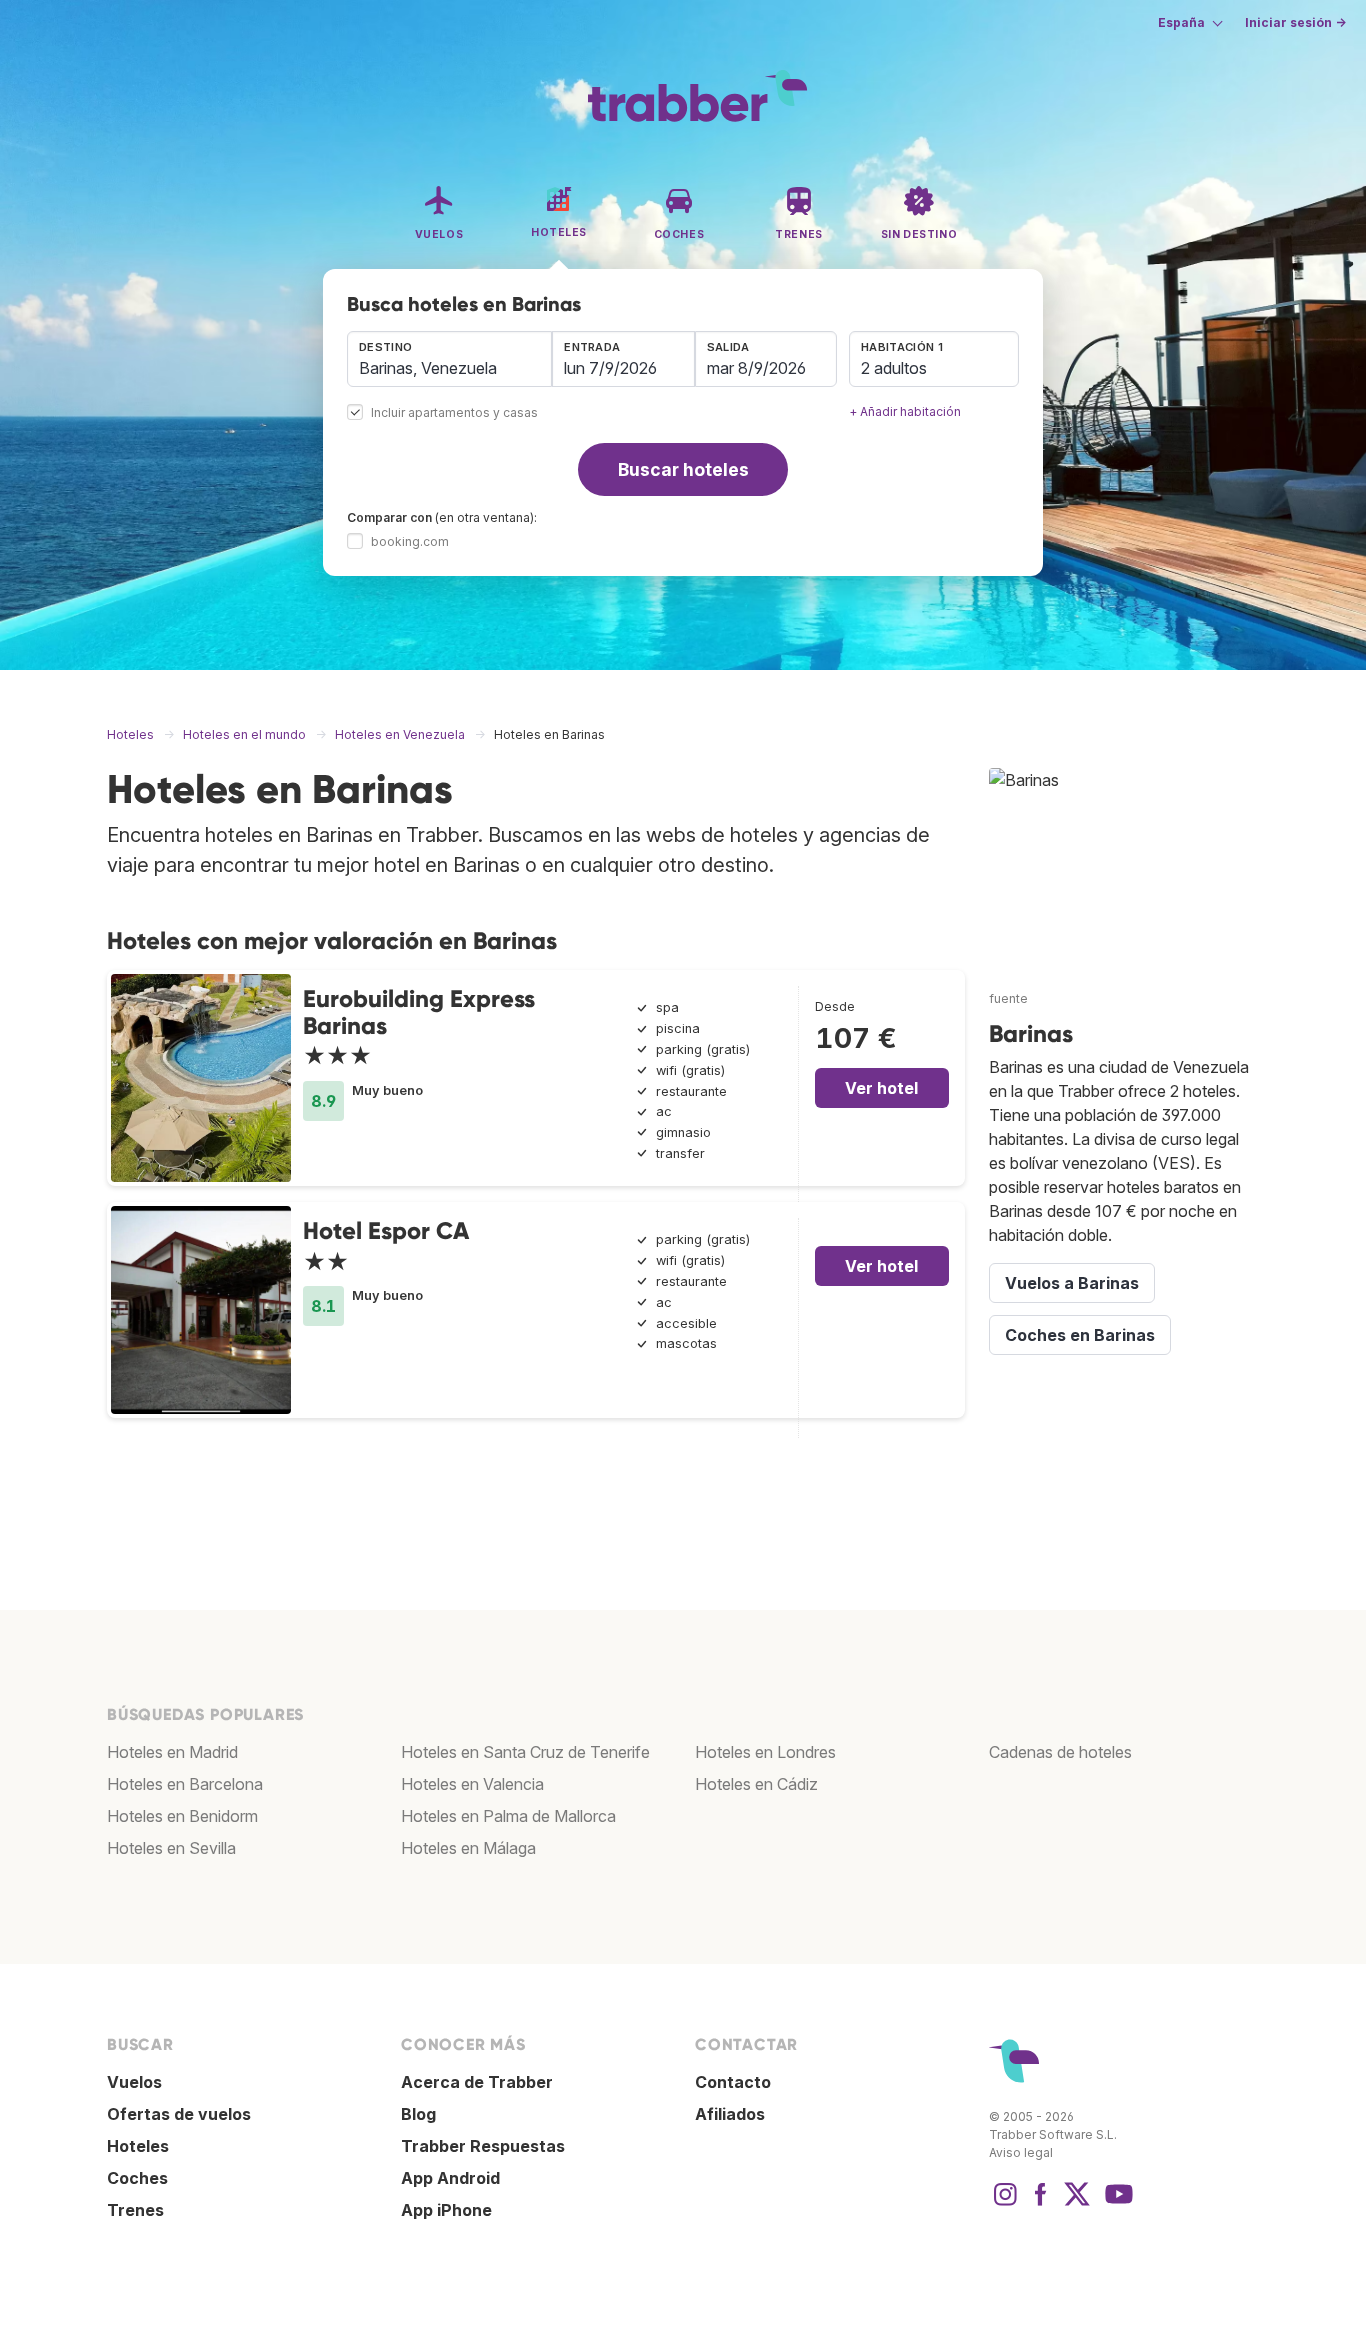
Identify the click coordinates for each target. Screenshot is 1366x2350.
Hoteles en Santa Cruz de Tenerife (525, 1752)
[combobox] (449, 359)
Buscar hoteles (683, 469)
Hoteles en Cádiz (756, 1784)
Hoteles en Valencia (472, 1784)
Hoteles (138, 2146)
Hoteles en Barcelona (185, 1784)
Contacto (733, 2082)
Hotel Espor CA (386, 1230)
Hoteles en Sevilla (171, 1848)
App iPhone (446, 2210)
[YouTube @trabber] (1116, 2204)
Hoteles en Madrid (172, 1752)
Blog (418, 2114)
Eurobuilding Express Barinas (419, 1011)
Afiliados (730, 2114)
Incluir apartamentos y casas (454, 413)
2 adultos (894, 368)
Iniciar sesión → (1295, 22)
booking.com (410, 541)
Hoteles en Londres (765, 1752)
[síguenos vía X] (1077, 2204)
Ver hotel (881, 1088)
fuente (1008, 998)
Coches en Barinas (1080, 1335)
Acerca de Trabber (477, 2082)
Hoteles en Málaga (468, 1848)
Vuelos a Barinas (1072, 1283)
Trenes (135, 2210)
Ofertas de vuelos (179, 2114)
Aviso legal (1021, 2152)
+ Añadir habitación (905, 411)
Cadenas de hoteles (1060, 1752)
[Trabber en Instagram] (1005, 2204)
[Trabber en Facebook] (1041, 2204)
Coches (137, 2178)
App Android (450, 2178)
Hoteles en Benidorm (182, 1816)
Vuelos (134, 2082)
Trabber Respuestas (483, 2146)
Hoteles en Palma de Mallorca (508, 1816)
